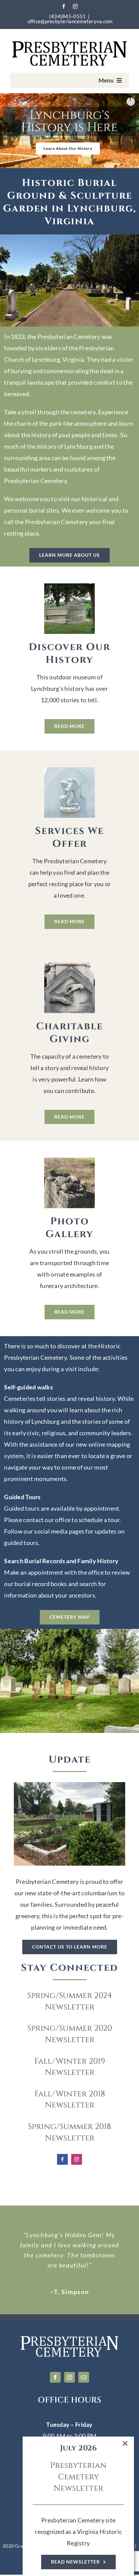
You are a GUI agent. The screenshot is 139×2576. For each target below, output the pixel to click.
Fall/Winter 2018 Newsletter (70, 2100)
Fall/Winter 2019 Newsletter (70, 2067)
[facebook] (64, 6)
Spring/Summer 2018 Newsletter (69, 2132)
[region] (69, 131)
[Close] (125, 2444)
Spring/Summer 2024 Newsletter (70, 2001)
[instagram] (75, 6)
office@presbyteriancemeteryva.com (70, 21)
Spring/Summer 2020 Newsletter (70, 2034)
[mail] (84, 2377)
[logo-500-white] (69, 2338)
